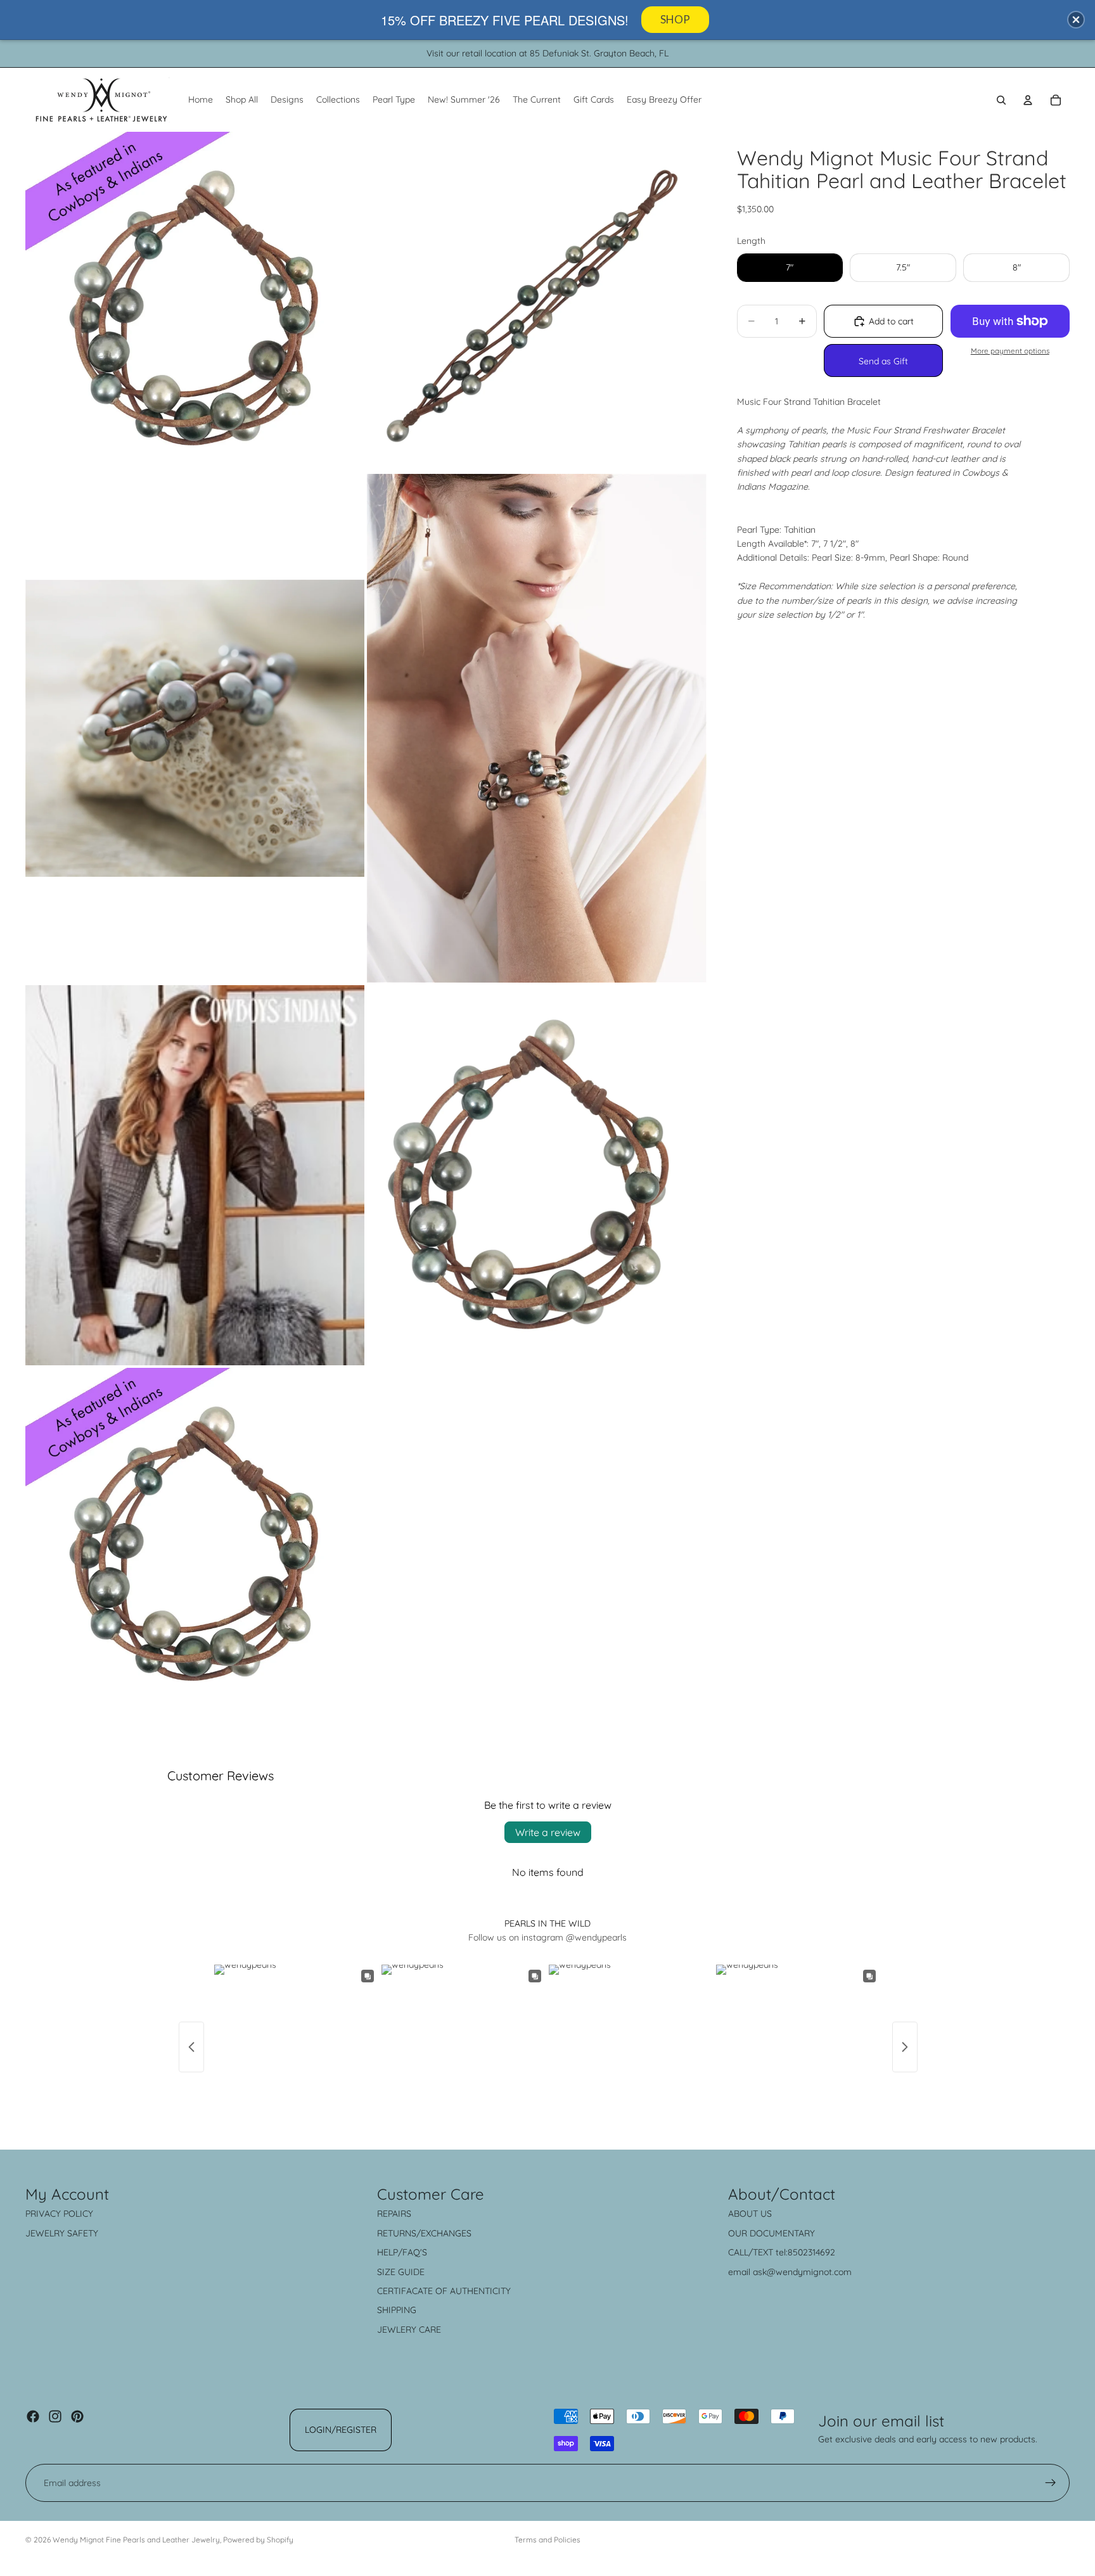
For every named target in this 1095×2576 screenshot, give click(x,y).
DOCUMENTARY (782, 2233)
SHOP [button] (675, 19)
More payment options (1010, 351)
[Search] (1001, 100)
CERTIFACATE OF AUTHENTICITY (444, 2291)
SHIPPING (397, 2310)
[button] (1076, 20)
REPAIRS (394, 2214)
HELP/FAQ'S (402, 2252)
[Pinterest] (77, 2416)
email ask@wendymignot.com (790, 2272)
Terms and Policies (547, 2540)
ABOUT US (750, 2214)
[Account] (1028, 100)
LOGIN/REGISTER (341, 2430)
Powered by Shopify (258, 2540)
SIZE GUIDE (401, 2272)
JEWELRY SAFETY (62, 2233)
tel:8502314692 (805, 2252)
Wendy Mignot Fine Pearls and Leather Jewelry (136, 2540)
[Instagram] (55, 2416)
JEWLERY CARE (409, 2330)
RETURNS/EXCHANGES (424, 2233)
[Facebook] (33, 2416)
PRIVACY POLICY (59, 2214)
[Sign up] (1051, 2483)
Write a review (548, 1832)
